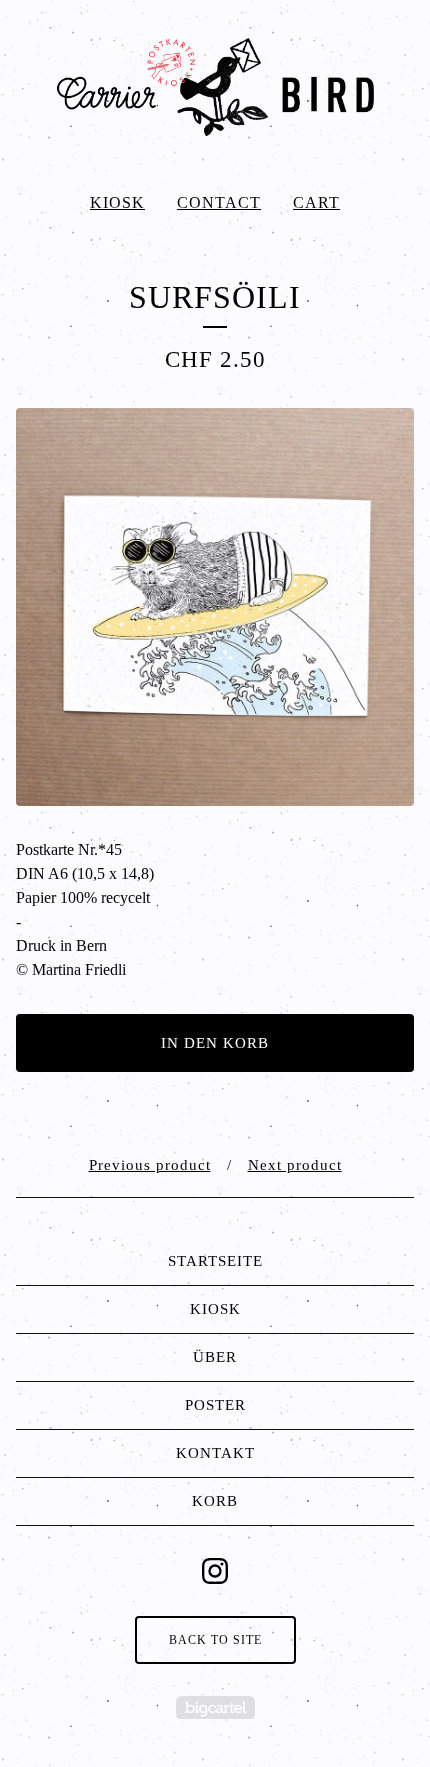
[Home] (215, 88)
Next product (295, 1165)
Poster (215, 1405)
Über (215, 1357)
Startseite (215, 1261)
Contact (219, 202)
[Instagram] (215, 1571)
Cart (316, 202)
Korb (215, 1501)
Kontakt (215, 1453)
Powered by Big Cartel (215, 1707)
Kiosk (117, 202)
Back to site (215, 1640)
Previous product (150, 1165)
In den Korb (215, 1043)
